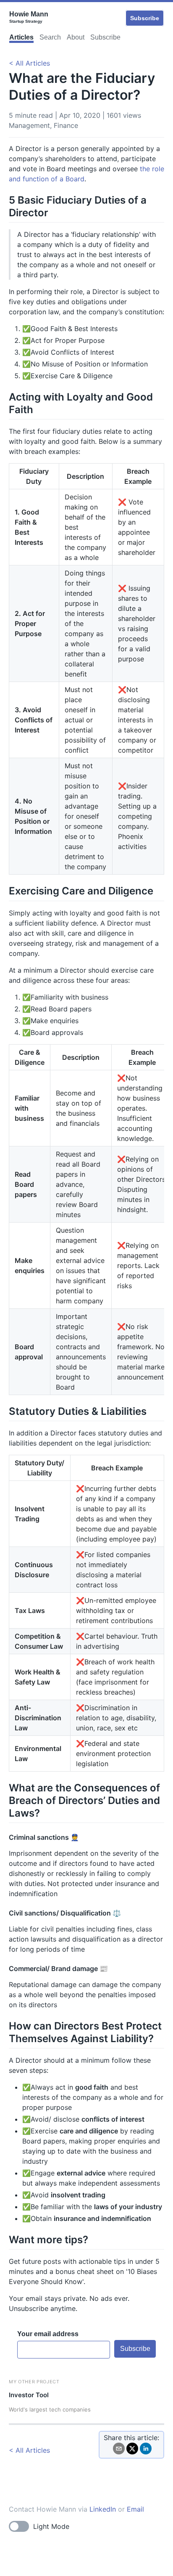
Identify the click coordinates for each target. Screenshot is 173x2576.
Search (50, 37)
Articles (21, 37)
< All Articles (29, 63)
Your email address (48, 2334)
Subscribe (145, 18)
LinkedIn (103, 2509)
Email (135, 2509)
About (76, 37)
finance (66, 125)
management (29, 125)
